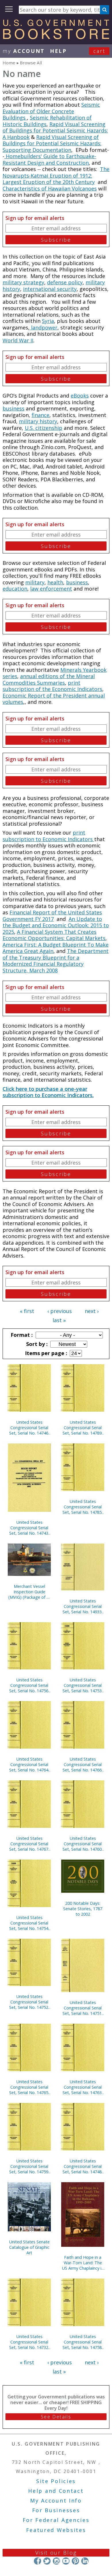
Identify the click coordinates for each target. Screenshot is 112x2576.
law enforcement (51, 589)
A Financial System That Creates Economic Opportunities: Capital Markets (54, 935)
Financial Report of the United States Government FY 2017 (52, 916)
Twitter (47, 2561)
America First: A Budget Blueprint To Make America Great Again (56, 948)
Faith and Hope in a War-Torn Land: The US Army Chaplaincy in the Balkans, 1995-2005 (83, 2263)
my (24, 51)
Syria (48, 321)
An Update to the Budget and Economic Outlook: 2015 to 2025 (56, 925)
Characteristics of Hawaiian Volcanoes (50, 188)
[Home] (56, 37)
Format (21, 1335)
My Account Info (56, 2500)
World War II (18, 340)
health (55, 582)
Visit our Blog (56, 2553)
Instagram (56, 2561)
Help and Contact (56, 2491)
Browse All (31, 63)
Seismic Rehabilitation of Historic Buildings (47, 121)
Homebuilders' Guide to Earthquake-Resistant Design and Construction (49, 159)
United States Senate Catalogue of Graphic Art (29, 2247)
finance (40, 415)
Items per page (45, 1353)
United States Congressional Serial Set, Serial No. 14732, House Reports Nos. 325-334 (29, 2342)
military (35, 582)
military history (38, 421)
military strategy (23, 282)
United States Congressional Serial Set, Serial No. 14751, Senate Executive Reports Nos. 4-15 (83, 2008)
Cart (99, 51)
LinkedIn (85, 2561)
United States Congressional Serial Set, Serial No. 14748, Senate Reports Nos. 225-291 (83, 2166)
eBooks (80, 396)
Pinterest (75, 2561)
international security (50, 289)
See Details (56, 2417)
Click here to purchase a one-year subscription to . (48, 1092)
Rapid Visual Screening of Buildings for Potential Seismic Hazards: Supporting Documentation (52, 143)
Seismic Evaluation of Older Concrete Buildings (51, 111)
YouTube (66, 2561)
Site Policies (56, 2481)
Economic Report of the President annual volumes (54, 699)
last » (59, 1320)
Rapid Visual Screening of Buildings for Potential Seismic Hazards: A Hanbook (55, 131)
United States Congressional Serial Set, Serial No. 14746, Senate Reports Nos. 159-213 (29, 1428)
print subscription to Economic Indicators (48, 836)
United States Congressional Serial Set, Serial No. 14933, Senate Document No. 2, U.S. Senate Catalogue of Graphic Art (83, 1606)
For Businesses (56, 2510)
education (15, 589)
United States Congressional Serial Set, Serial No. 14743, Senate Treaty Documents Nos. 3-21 (29, 1528)
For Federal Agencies (56, 2520)
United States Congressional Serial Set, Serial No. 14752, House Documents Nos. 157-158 (29, 2002)
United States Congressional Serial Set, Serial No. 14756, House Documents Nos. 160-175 (29, 1685)
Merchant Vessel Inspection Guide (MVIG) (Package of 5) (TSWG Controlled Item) (29, 1592)
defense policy (65, 282)
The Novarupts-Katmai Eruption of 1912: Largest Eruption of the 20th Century (56, 175)
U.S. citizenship (44, 428)
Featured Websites (56, 2530)
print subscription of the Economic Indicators (52, 686)
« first (27, 1311)
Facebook (37, 2561)
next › (92, 1311)
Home (9, 63)
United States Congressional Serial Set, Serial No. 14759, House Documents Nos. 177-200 (29, 2166)
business (13, 408)
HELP (58, 51)
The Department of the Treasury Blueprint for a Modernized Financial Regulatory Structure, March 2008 (56, 961)
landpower (44, 327)
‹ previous (60, 1311)
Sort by (36, 1344)
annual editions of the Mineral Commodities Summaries (49, 679)
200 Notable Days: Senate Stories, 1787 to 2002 (83, 1909)
